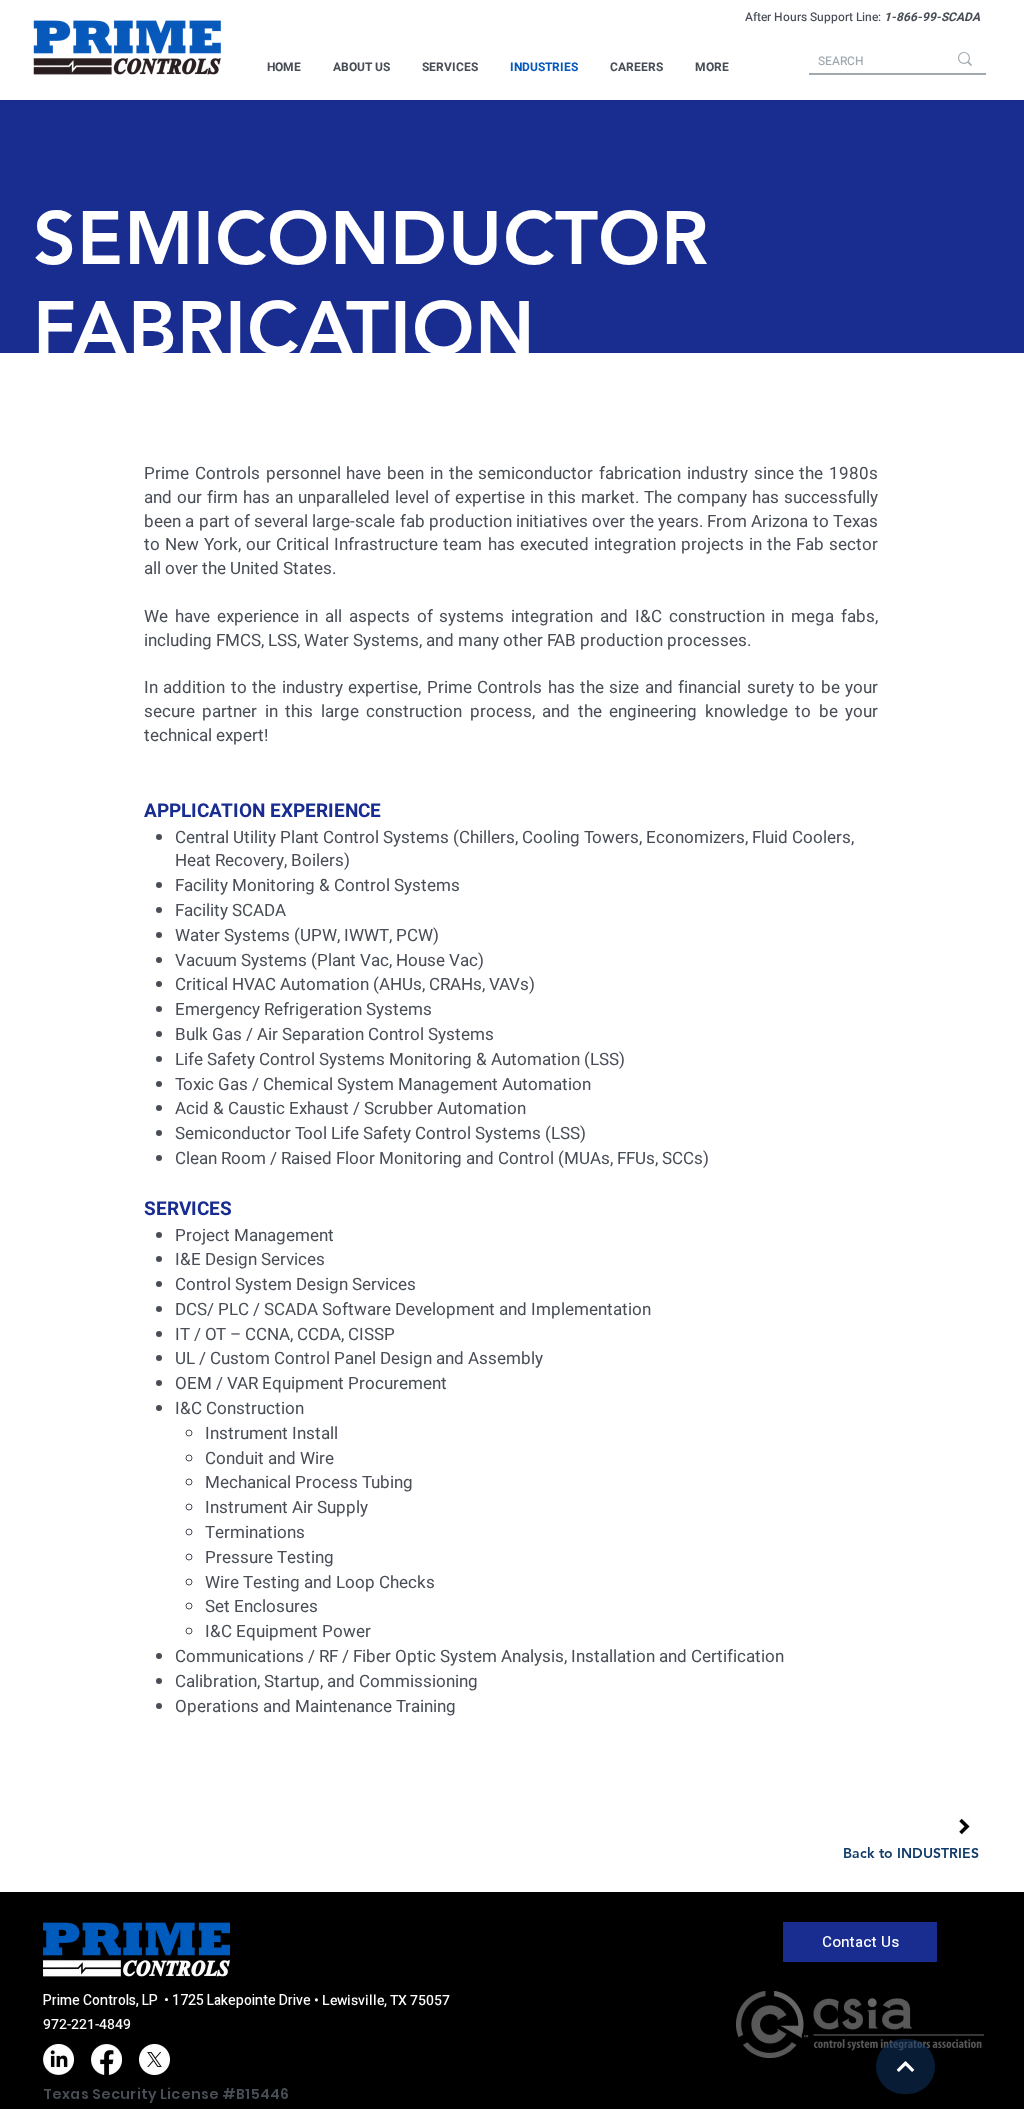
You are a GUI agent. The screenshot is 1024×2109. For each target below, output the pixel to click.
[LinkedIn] (58, 2059)
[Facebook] (106, 2059)
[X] (154, 2059)
